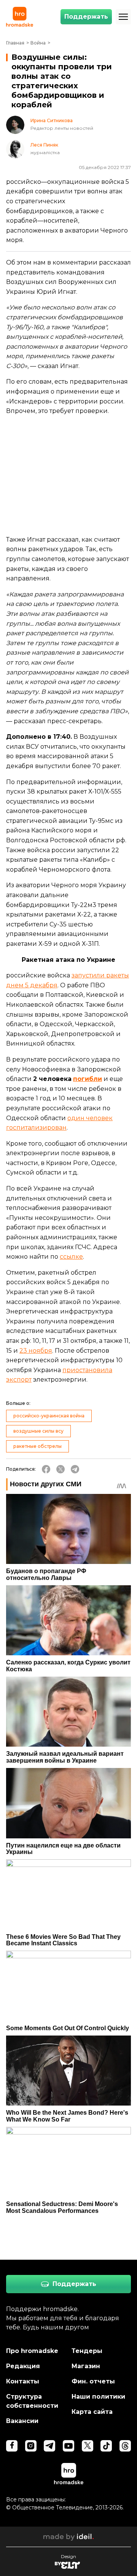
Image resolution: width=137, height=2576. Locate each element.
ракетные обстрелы (37, 1446)
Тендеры (87, 2351)
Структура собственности (32, 2401)
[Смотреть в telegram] (49, 2446)
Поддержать (86, 17)
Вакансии (22, 2421)
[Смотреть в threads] (125, 2446)
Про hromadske (32, 2351)
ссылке (71, 1257)
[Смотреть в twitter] (88, 2446)
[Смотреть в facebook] (12, 2446)
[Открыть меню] (123, 17)
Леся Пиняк (44, 145)
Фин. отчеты (93, 2381)
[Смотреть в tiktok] (106, 2446)
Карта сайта (92, 2412)
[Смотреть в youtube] (68, 2446)
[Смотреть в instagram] (31, 2446)
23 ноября (36, 1351)
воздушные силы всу (38, 1431)
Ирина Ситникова (52, 121)
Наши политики (98, 2397)
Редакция (23, 2366)
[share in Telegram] (75, 1469)
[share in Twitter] (61, 1469)
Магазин (86, 2366)
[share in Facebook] (46, 1469)
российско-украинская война (49, 1416)
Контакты (23, 2381)
